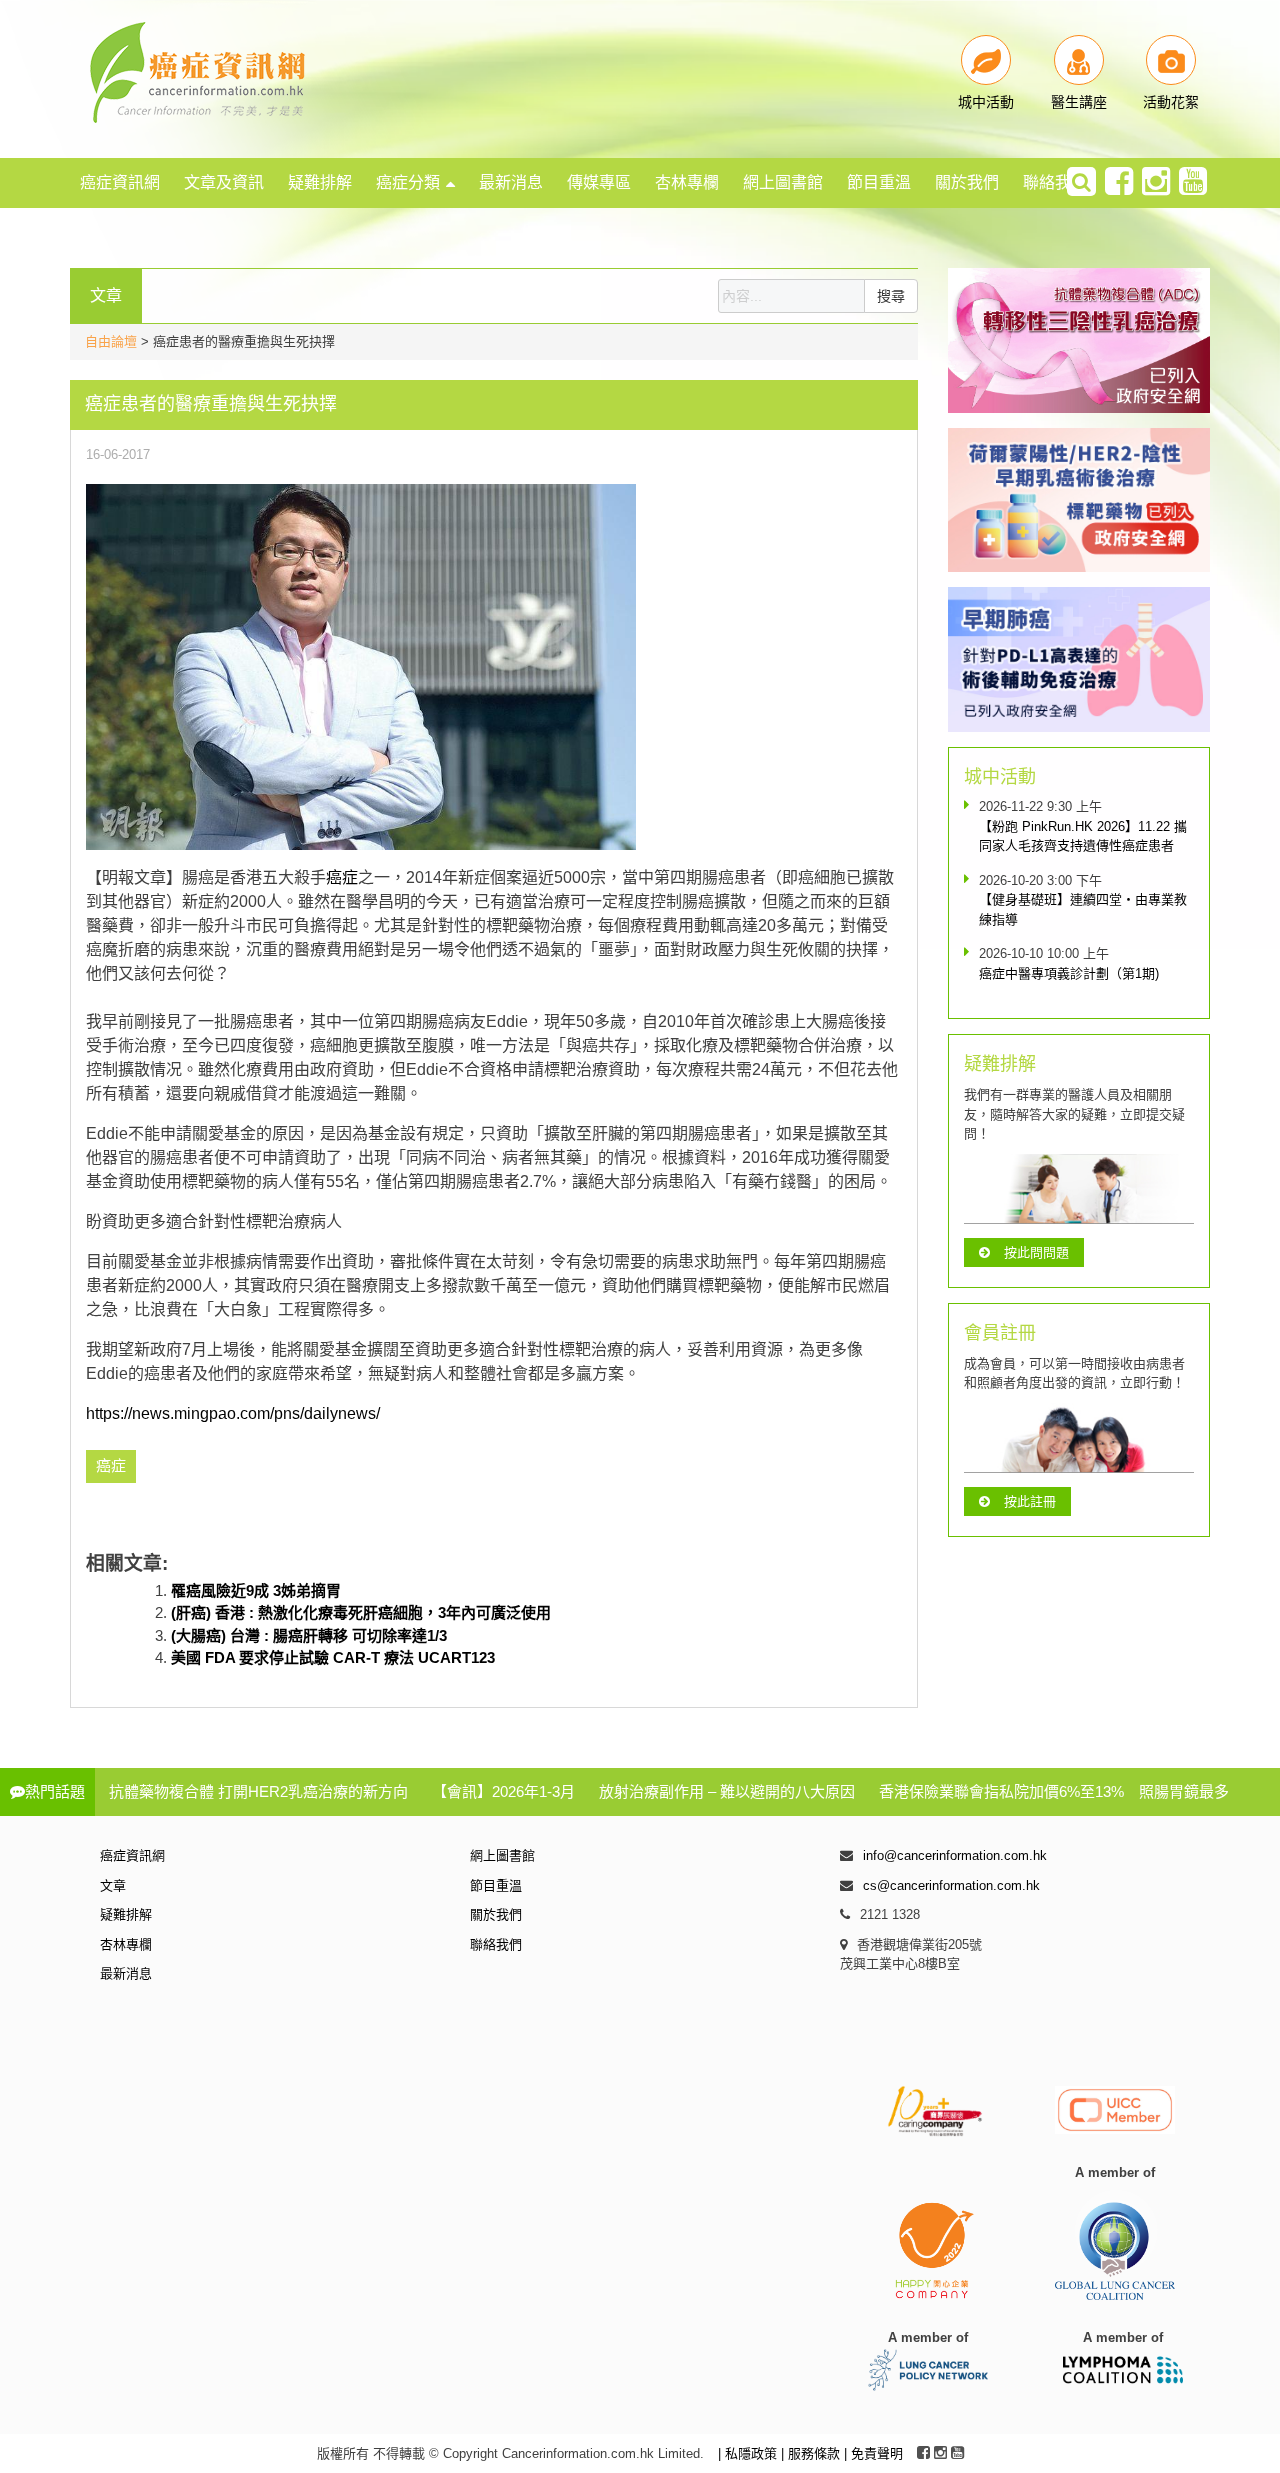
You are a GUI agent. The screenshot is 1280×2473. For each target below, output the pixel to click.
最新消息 (511, 182)
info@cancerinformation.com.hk (955, 1855)
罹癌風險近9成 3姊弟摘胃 (256, 1590)
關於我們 (967, 182)
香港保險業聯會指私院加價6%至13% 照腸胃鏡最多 (1054, 1791)
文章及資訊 (224, 182)
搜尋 (891, 296)
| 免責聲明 (873, 2453)
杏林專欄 (687, 182)
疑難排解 (320, 182)
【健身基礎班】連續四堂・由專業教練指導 (1083, 909)
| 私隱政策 (749, 2453)
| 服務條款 (812, 2453)
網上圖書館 (783, 182)
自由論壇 (111, 341)
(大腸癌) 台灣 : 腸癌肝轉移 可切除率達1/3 (309, 1635)
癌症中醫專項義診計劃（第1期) (1069, 973)
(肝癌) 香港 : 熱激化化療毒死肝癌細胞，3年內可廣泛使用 (361, 1612)
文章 (113, 1885)
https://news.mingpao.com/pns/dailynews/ (233, 1413)
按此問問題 (1036, 1252)
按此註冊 (1030, 1501)
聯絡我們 (1055, 182)
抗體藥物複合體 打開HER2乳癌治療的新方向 (258, 1791)
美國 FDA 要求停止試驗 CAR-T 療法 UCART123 (333, 1657)
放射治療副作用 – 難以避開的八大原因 (727, 1791)
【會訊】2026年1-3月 (503, 1791)
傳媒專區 (599, 182)
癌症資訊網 (120, 182)
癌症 (342, 877)
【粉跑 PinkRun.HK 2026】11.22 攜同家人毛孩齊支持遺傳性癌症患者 (1083, 836)
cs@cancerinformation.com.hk (951, 1885)
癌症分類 (408, 182)
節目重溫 (879, 182)
